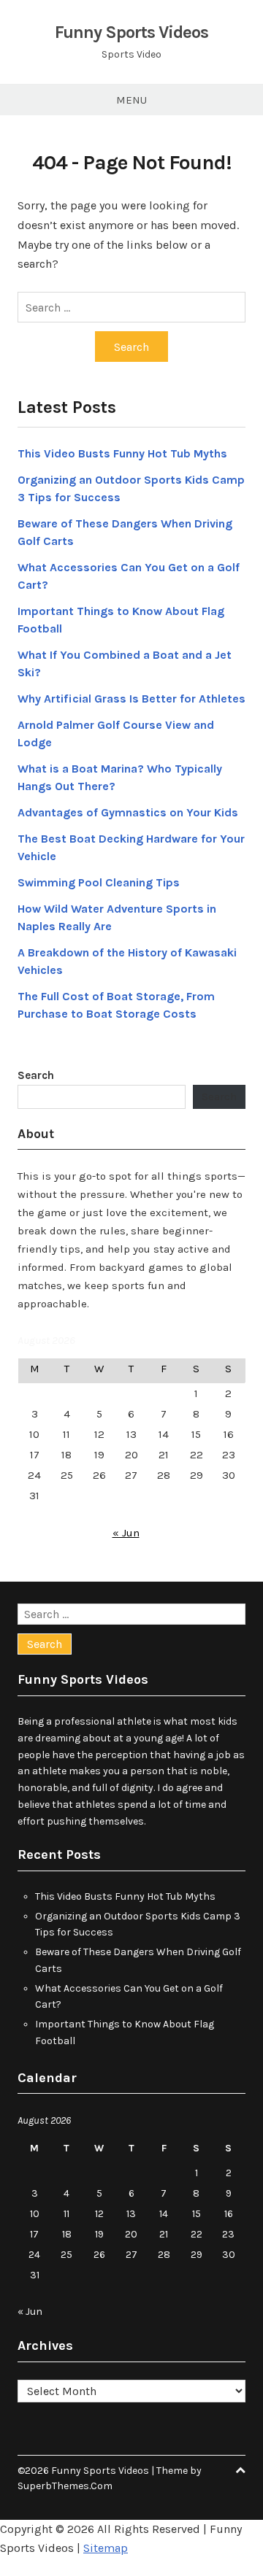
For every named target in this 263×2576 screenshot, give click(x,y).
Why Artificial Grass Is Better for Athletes (131, 699)
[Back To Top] (240, 2471)
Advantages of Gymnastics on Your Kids (128, 812)
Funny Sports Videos (131, 32)
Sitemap (106, 2548)
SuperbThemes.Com (65, 2486)
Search (36, 1075)
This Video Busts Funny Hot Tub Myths (122, 453)
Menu (131, 100)
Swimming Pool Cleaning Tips (99, 882)
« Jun (126, 1533)
